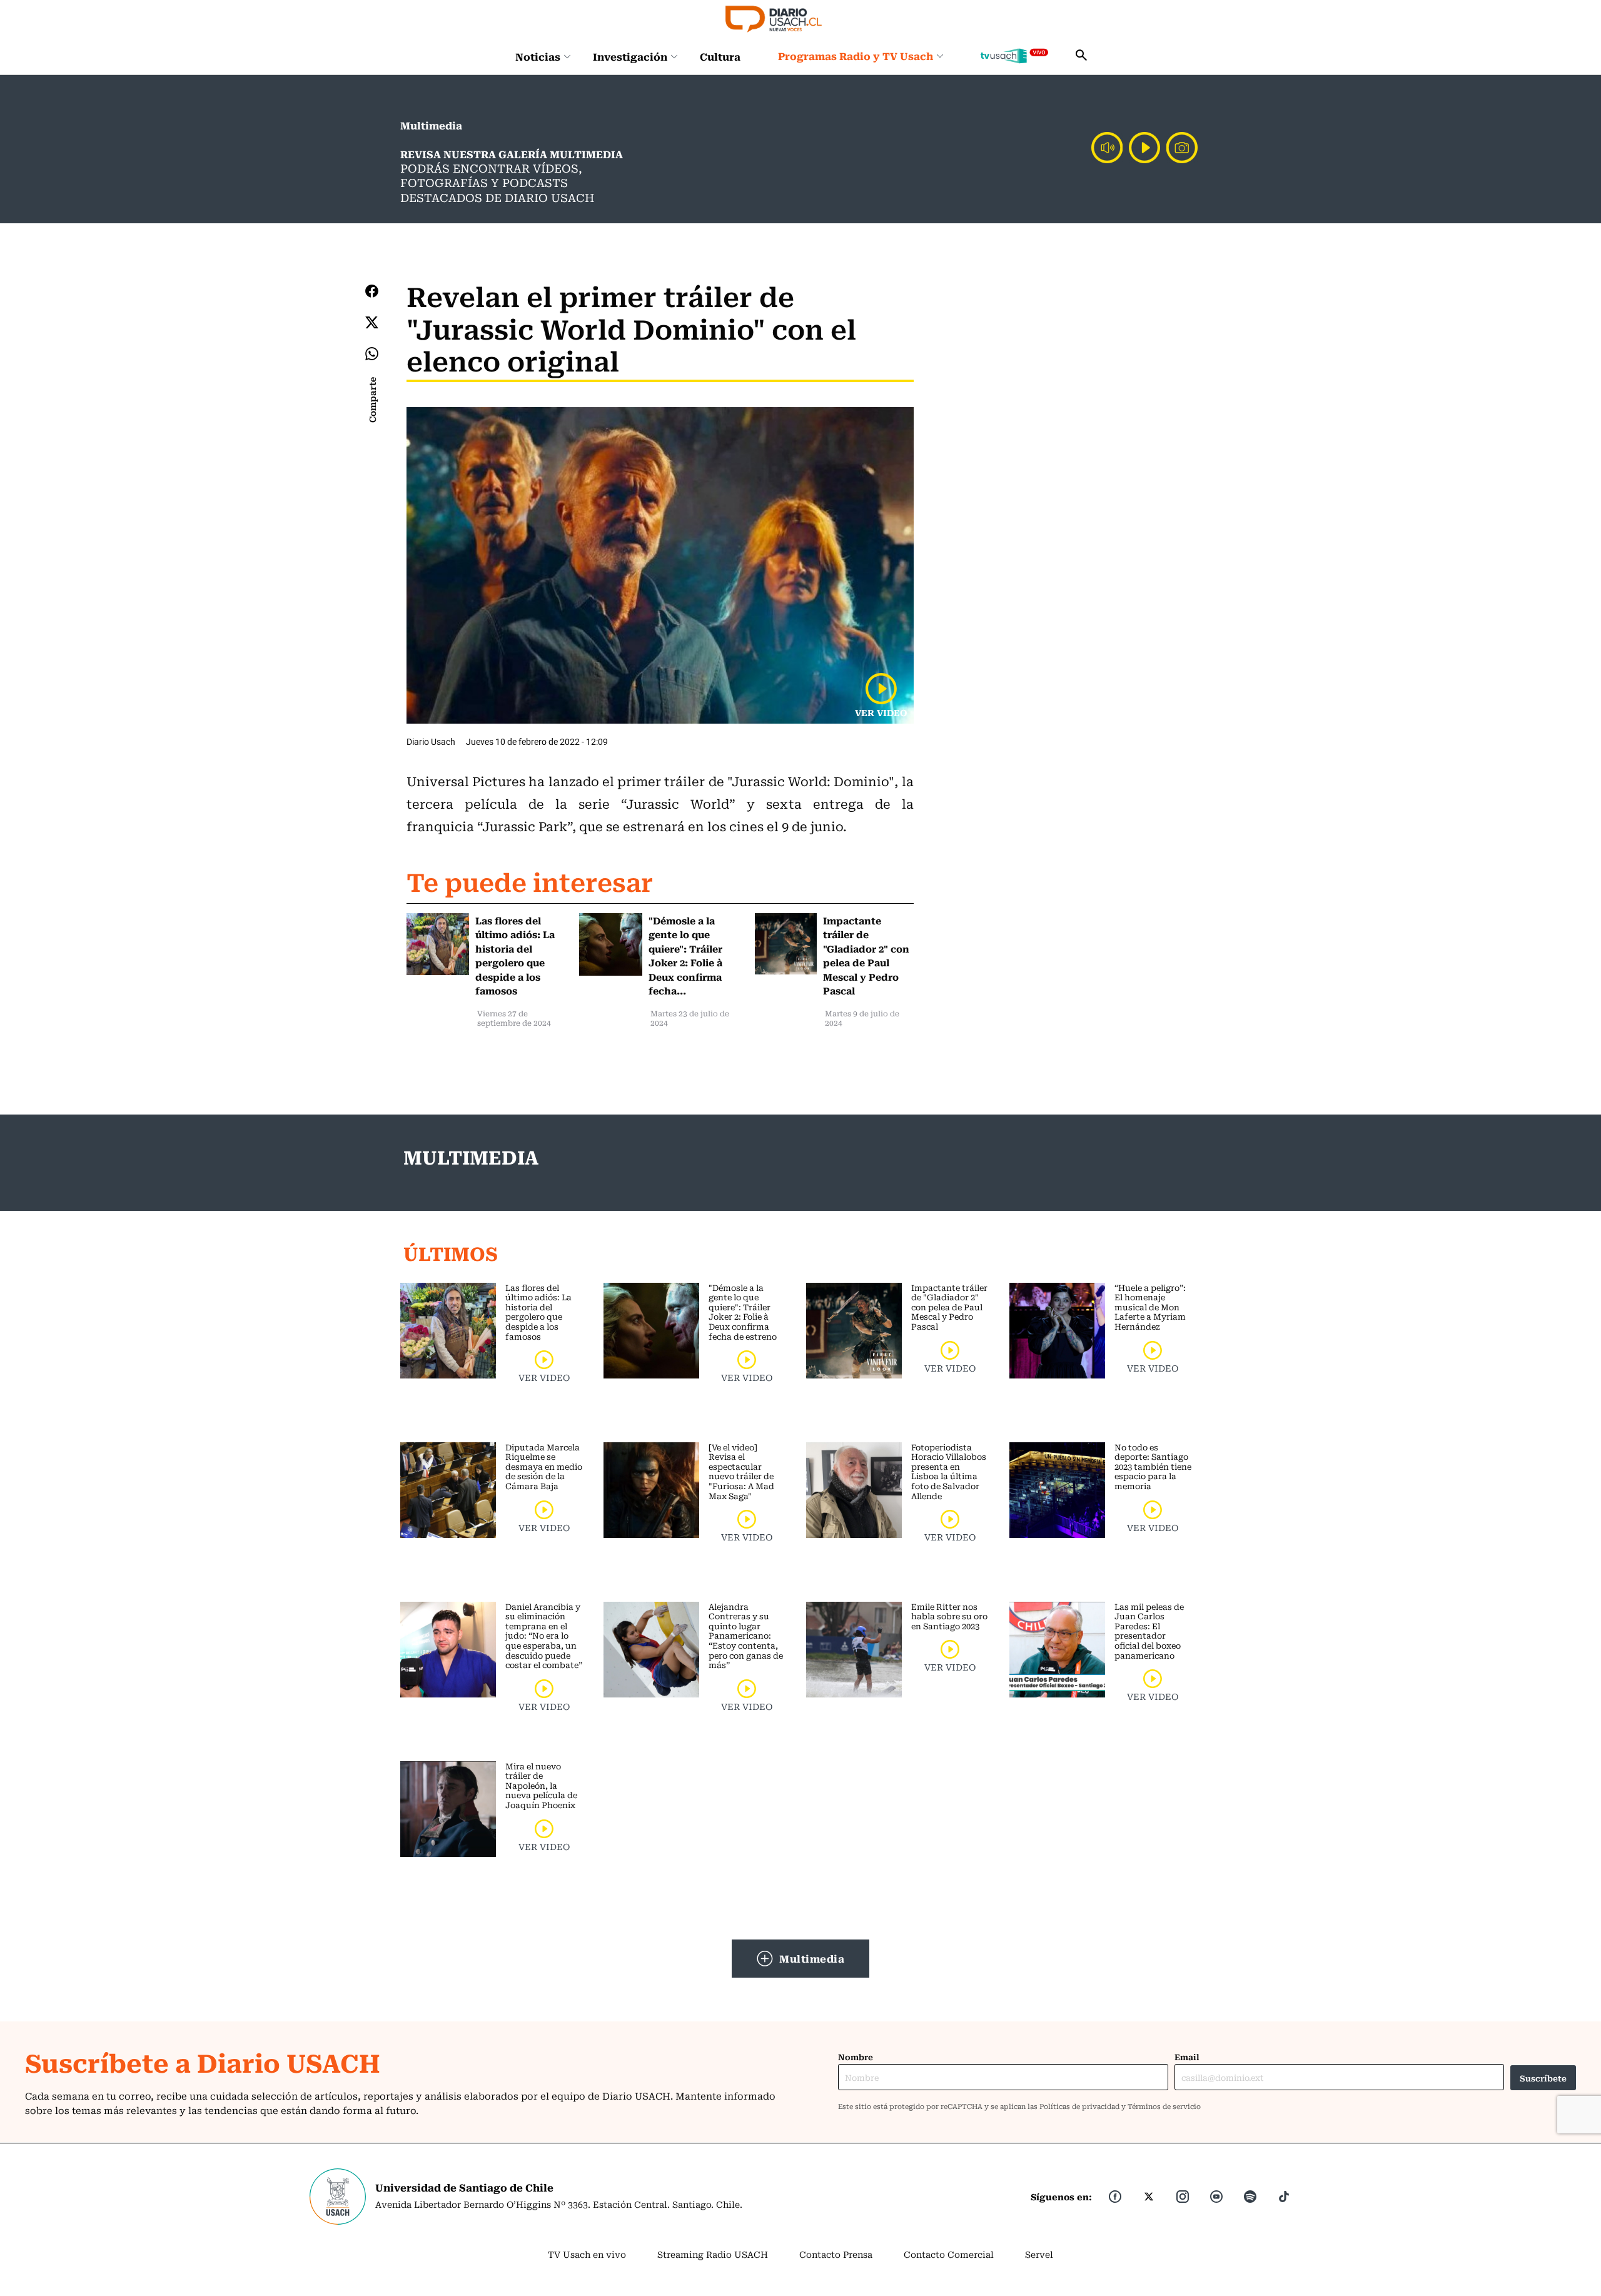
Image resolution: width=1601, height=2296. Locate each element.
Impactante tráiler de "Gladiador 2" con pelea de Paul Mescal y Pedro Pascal (949, 1307)
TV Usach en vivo (587, 2254)
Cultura (720, 56)
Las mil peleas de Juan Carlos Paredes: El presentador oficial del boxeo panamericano (1149, 1631)
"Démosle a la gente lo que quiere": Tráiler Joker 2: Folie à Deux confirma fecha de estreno (743, 1312)
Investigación (630, 56)
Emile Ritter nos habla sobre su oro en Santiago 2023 (949, 1616)
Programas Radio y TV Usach (856, 56)
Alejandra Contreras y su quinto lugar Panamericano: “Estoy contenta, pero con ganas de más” (746, 1636)
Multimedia (812, 1958)
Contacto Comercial (949, 2254)
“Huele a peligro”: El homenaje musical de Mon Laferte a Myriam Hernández (1150, 1307)
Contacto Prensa (836, 2254)
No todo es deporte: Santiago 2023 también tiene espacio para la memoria (1153, 1466)
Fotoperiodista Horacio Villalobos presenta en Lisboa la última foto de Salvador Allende (949, 1471)
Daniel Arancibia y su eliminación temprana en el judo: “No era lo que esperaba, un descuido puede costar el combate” (544, 1636)
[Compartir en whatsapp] (372, 354)
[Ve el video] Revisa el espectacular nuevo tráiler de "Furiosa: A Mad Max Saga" (741, 1471)
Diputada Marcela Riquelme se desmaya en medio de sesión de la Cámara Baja (544, 1466)
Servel (1039, 2254)
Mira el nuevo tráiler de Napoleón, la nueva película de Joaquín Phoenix (541, 1785)
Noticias (538, 56)
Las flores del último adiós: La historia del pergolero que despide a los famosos (538, 1312)
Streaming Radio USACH (713, 2254)
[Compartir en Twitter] (372, 322)
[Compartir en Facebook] (372, 291)
